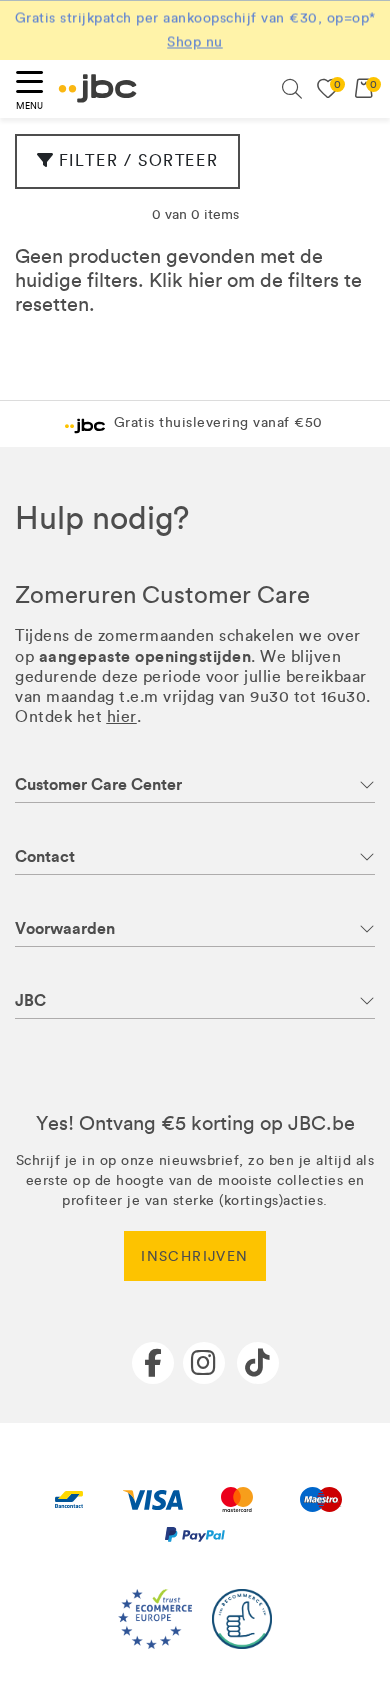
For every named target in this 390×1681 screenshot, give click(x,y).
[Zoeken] (292, 89)
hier (205, 280)
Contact (45, 856)
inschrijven (194, 1256)
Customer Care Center (98, 784)
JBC (30, 1000)
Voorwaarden (65, 928)
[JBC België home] (98, 88)
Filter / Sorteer (139, 160)
